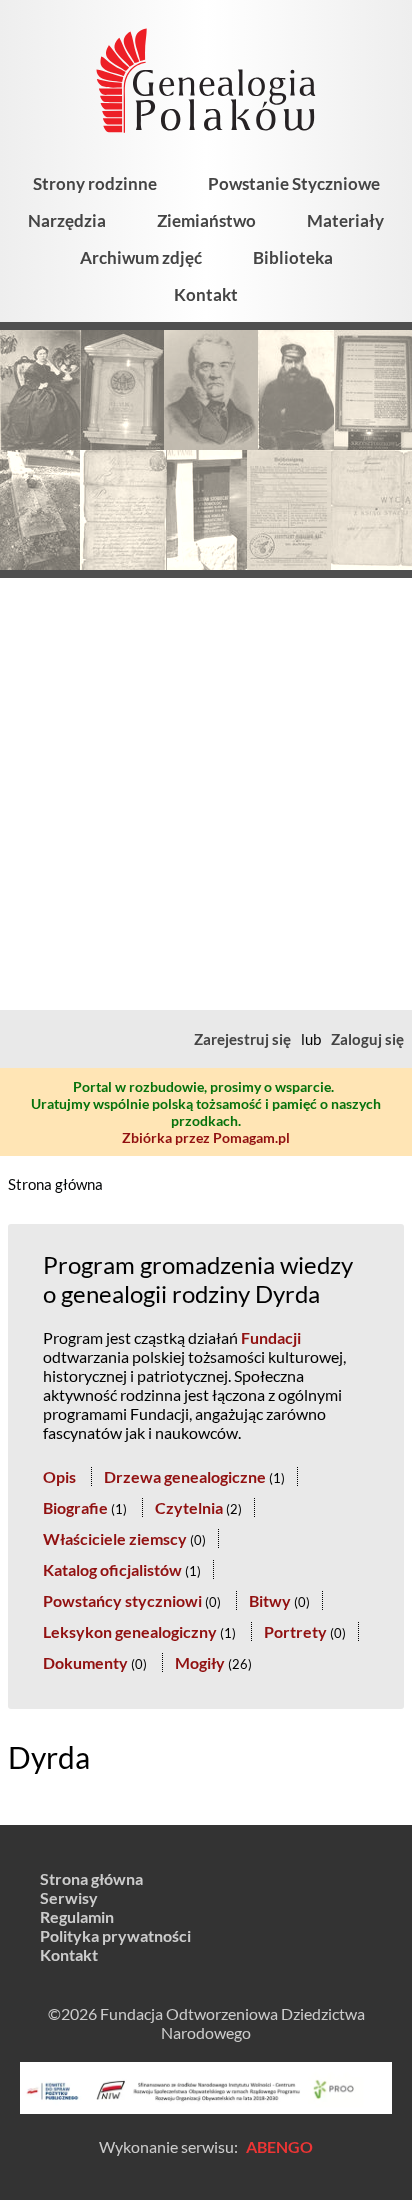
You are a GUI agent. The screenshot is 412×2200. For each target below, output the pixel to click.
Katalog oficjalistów (112, 1569)
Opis (59, 1476)
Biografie (75, 1507)
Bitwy (270, 1600)
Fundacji (271, 1337)
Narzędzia (67, 220)
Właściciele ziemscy (115, 1538)
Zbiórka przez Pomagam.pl (206, 1137)
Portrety (295, 1631)
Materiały (345, 220)
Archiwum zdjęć (141, 257)
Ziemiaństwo (206, 220)
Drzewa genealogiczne (185, 1476)
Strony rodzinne (95, 183)
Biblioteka (293, 257)
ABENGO (279, 2146)
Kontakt (206, 294)
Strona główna (55, 1184)
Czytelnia (189, 1507)
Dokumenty (85, 1662)
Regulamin (77, 1916)
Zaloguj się (367, 1039)
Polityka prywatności (115, 1935)
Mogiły (200, 1662)
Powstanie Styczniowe (294, 183)
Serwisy (69, 1897)
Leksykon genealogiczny (130, 1631)
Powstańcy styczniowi (122, 1600)
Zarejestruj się (242, 1039)
